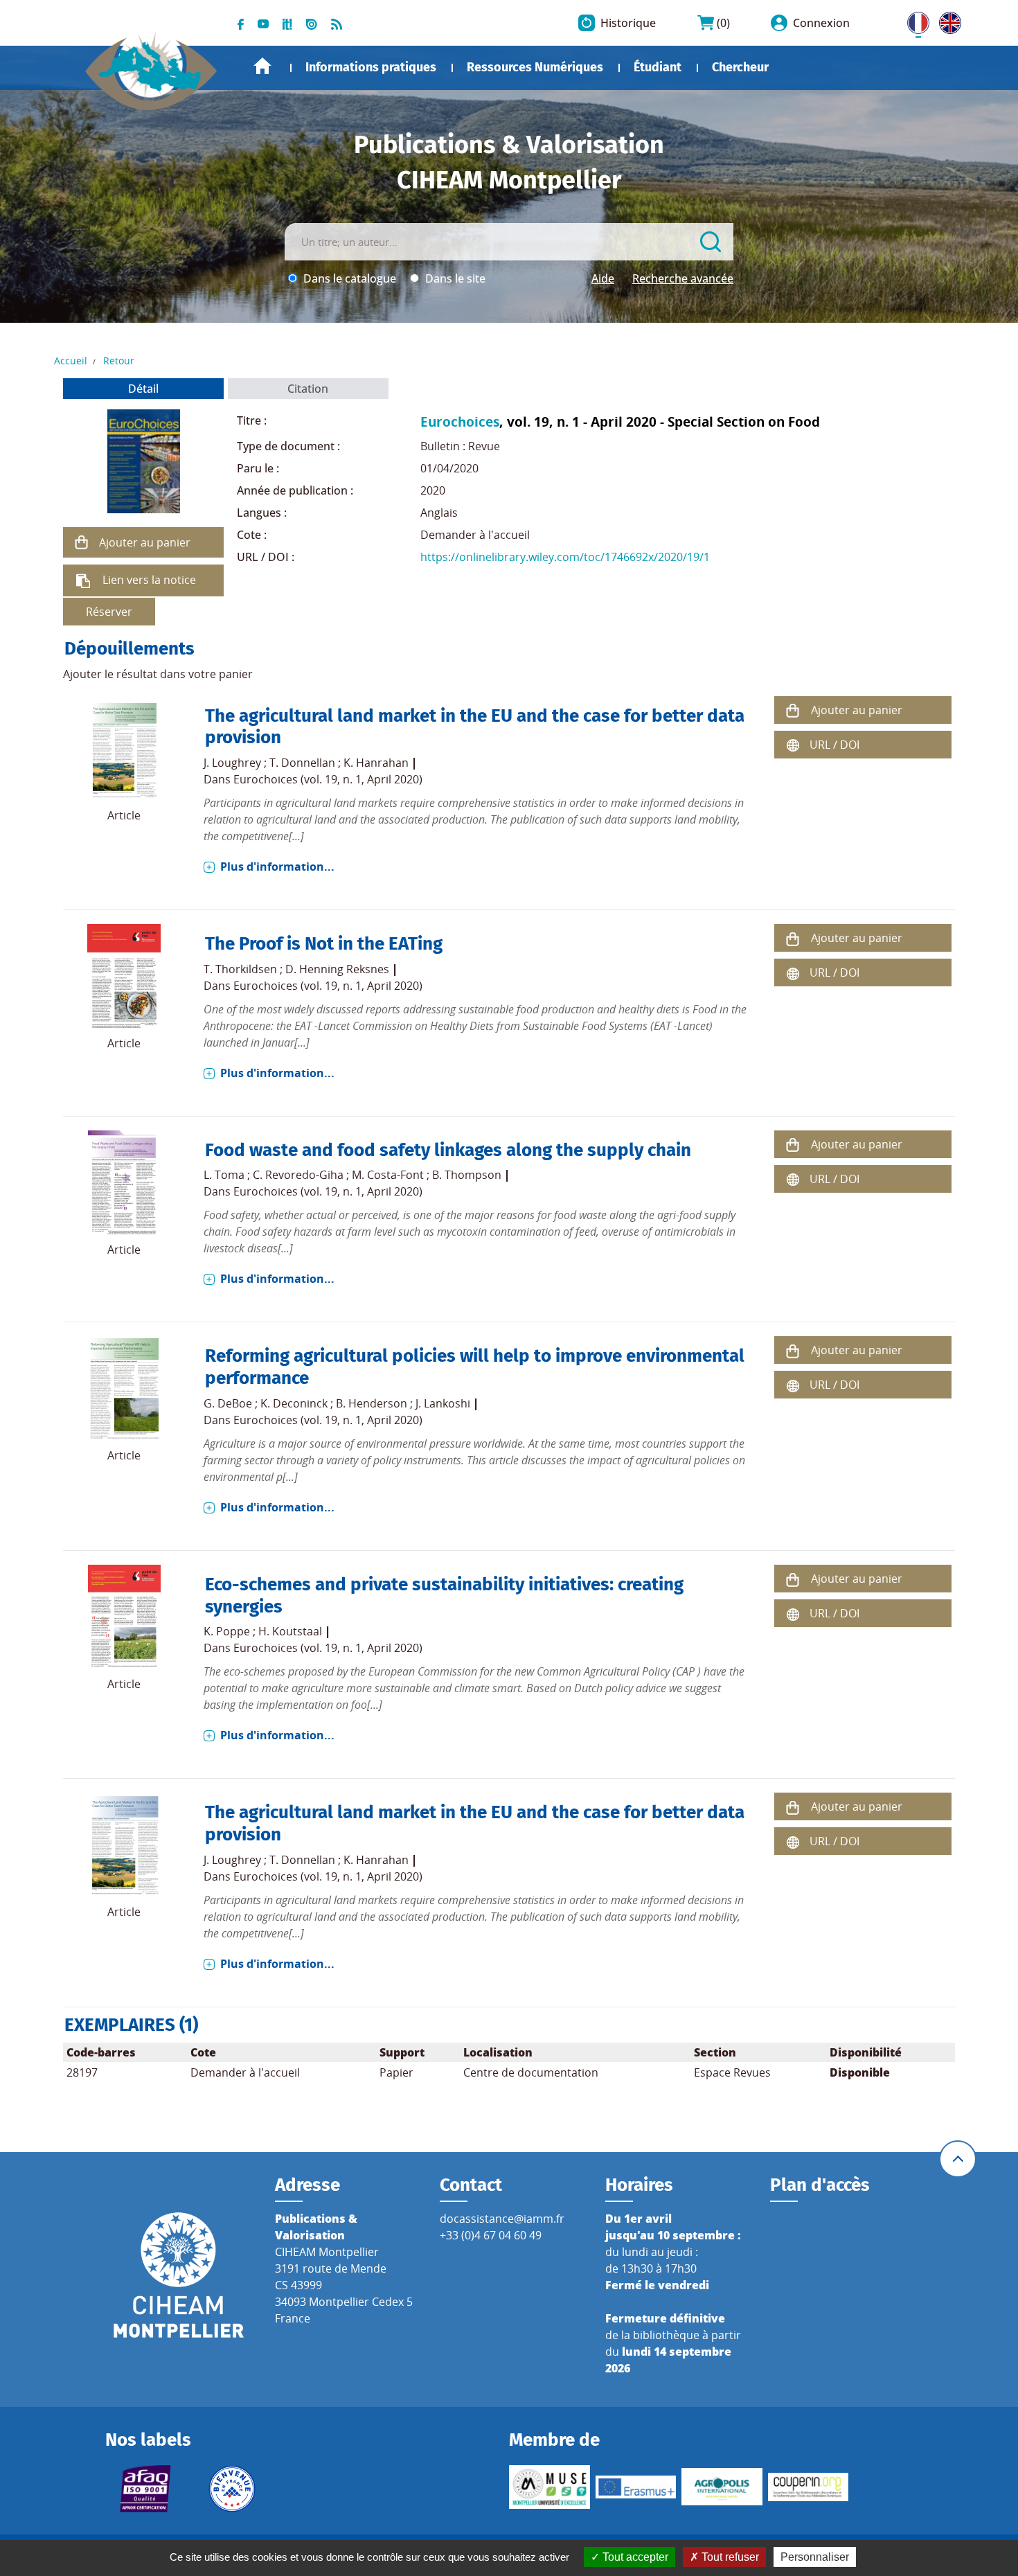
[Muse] (550, 2487)
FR (913, 20)
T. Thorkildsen (240, 969)
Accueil (262, 66)
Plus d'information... (277, 867)
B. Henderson (372, 1403)
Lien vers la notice (149, 580)
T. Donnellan (302, 763)
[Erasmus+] (636, 2487)
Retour (119, 361)
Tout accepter (634, 2557)
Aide (603, 278)
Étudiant (658, 67)
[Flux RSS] (337, 23)
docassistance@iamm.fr (502, 2219)
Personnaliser (815, 2557)
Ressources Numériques (535, 67)
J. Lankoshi (443, 1403)
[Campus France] (232, 2489)
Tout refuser (729, 2557)
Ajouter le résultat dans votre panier (158, 674)
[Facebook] (241, 23)
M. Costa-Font (388, 1175)
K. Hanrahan (376, 763)
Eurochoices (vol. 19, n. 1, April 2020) (328, 779)
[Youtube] (263, 23)
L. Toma (224, 1175)
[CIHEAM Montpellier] (179, 2275)
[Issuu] (312, 23)
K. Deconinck (294, 1403)
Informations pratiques (371, 67)
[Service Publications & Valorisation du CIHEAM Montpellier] (151, 64)
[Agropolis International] (722, 2487)
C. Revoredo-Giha (298, 1175)
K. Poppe (227, 1631)
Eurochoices (460, 421)
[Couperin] (809, 2487)
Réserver (109, 612)
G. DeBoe (228, 1403)
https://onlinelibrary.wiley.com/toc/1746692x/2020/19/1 (565, 557)
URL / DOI (834, 745)
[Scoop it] (287, 23)
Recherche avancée (683, 278)
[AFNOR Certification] (146, 2489)
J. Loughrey (232, 763)
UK (947, 20)
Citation (308, 389)
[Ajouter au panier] (81, 542)
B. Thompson (467, 1175)
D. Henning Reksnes (337, 969)
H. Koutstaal (290, 1631)
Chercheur (740, 67)
